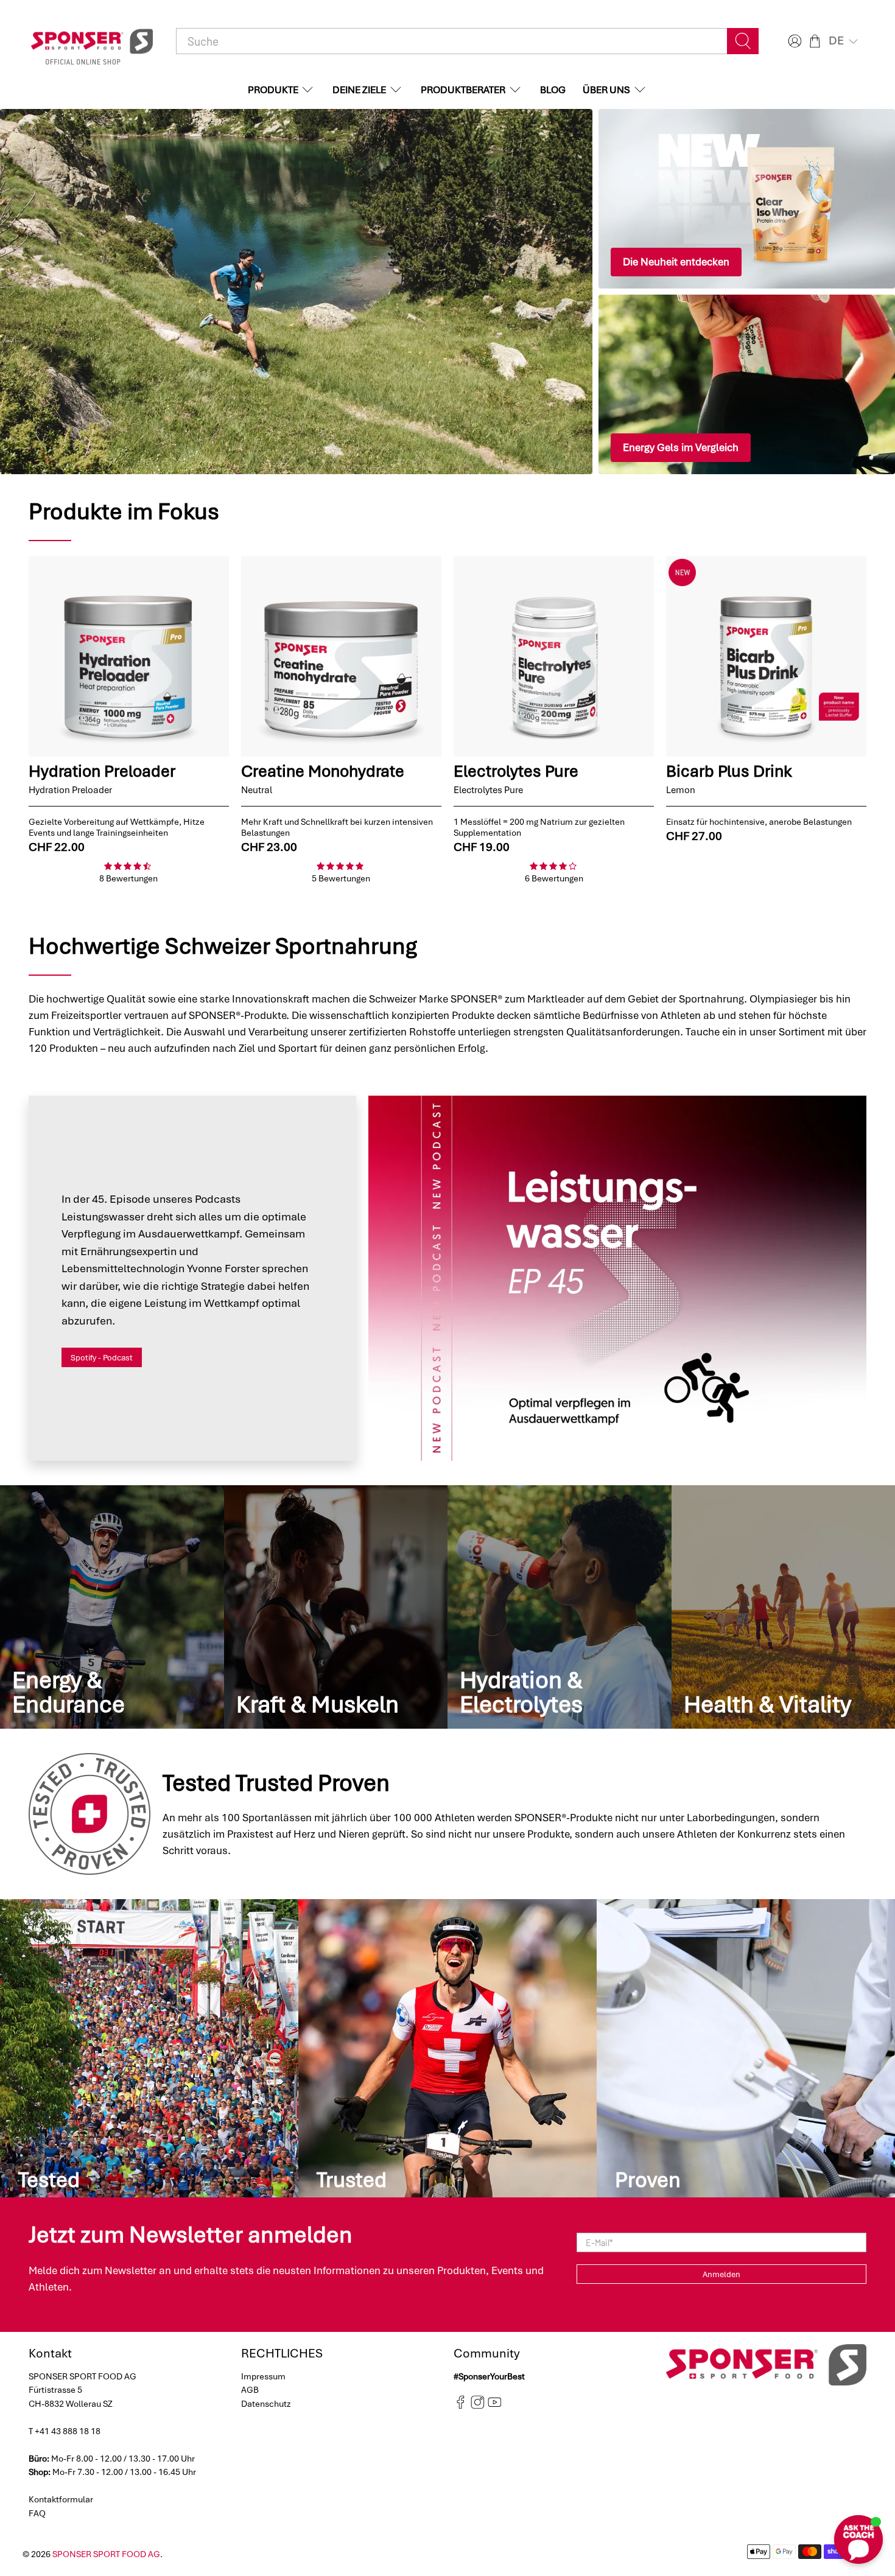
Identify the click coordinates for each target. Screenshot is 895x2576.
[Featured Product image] (129, 656)
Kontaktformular (61, 2499)
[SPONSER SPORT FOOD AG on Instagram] (478, 2406)
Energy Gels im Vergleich (681, 447)
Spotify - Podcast (102, 1358)
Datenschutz (266, 2404)
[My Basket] (815, 41)
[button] (844, 41)
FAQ (37, 2513)
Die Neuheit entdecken (676, 262)
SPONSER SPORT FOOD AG (106, 2554)
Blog (553, 90)
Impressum (263, 2376)
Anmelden (721, 2274)
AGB (250, 2390)
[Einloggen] (793, 41)
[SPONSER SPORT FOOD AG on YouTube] (495, 2406)
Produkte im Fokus (124, 511)
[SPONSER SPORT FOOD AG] (92, 41)
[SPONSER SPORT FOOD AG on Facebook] (461, 2406)
